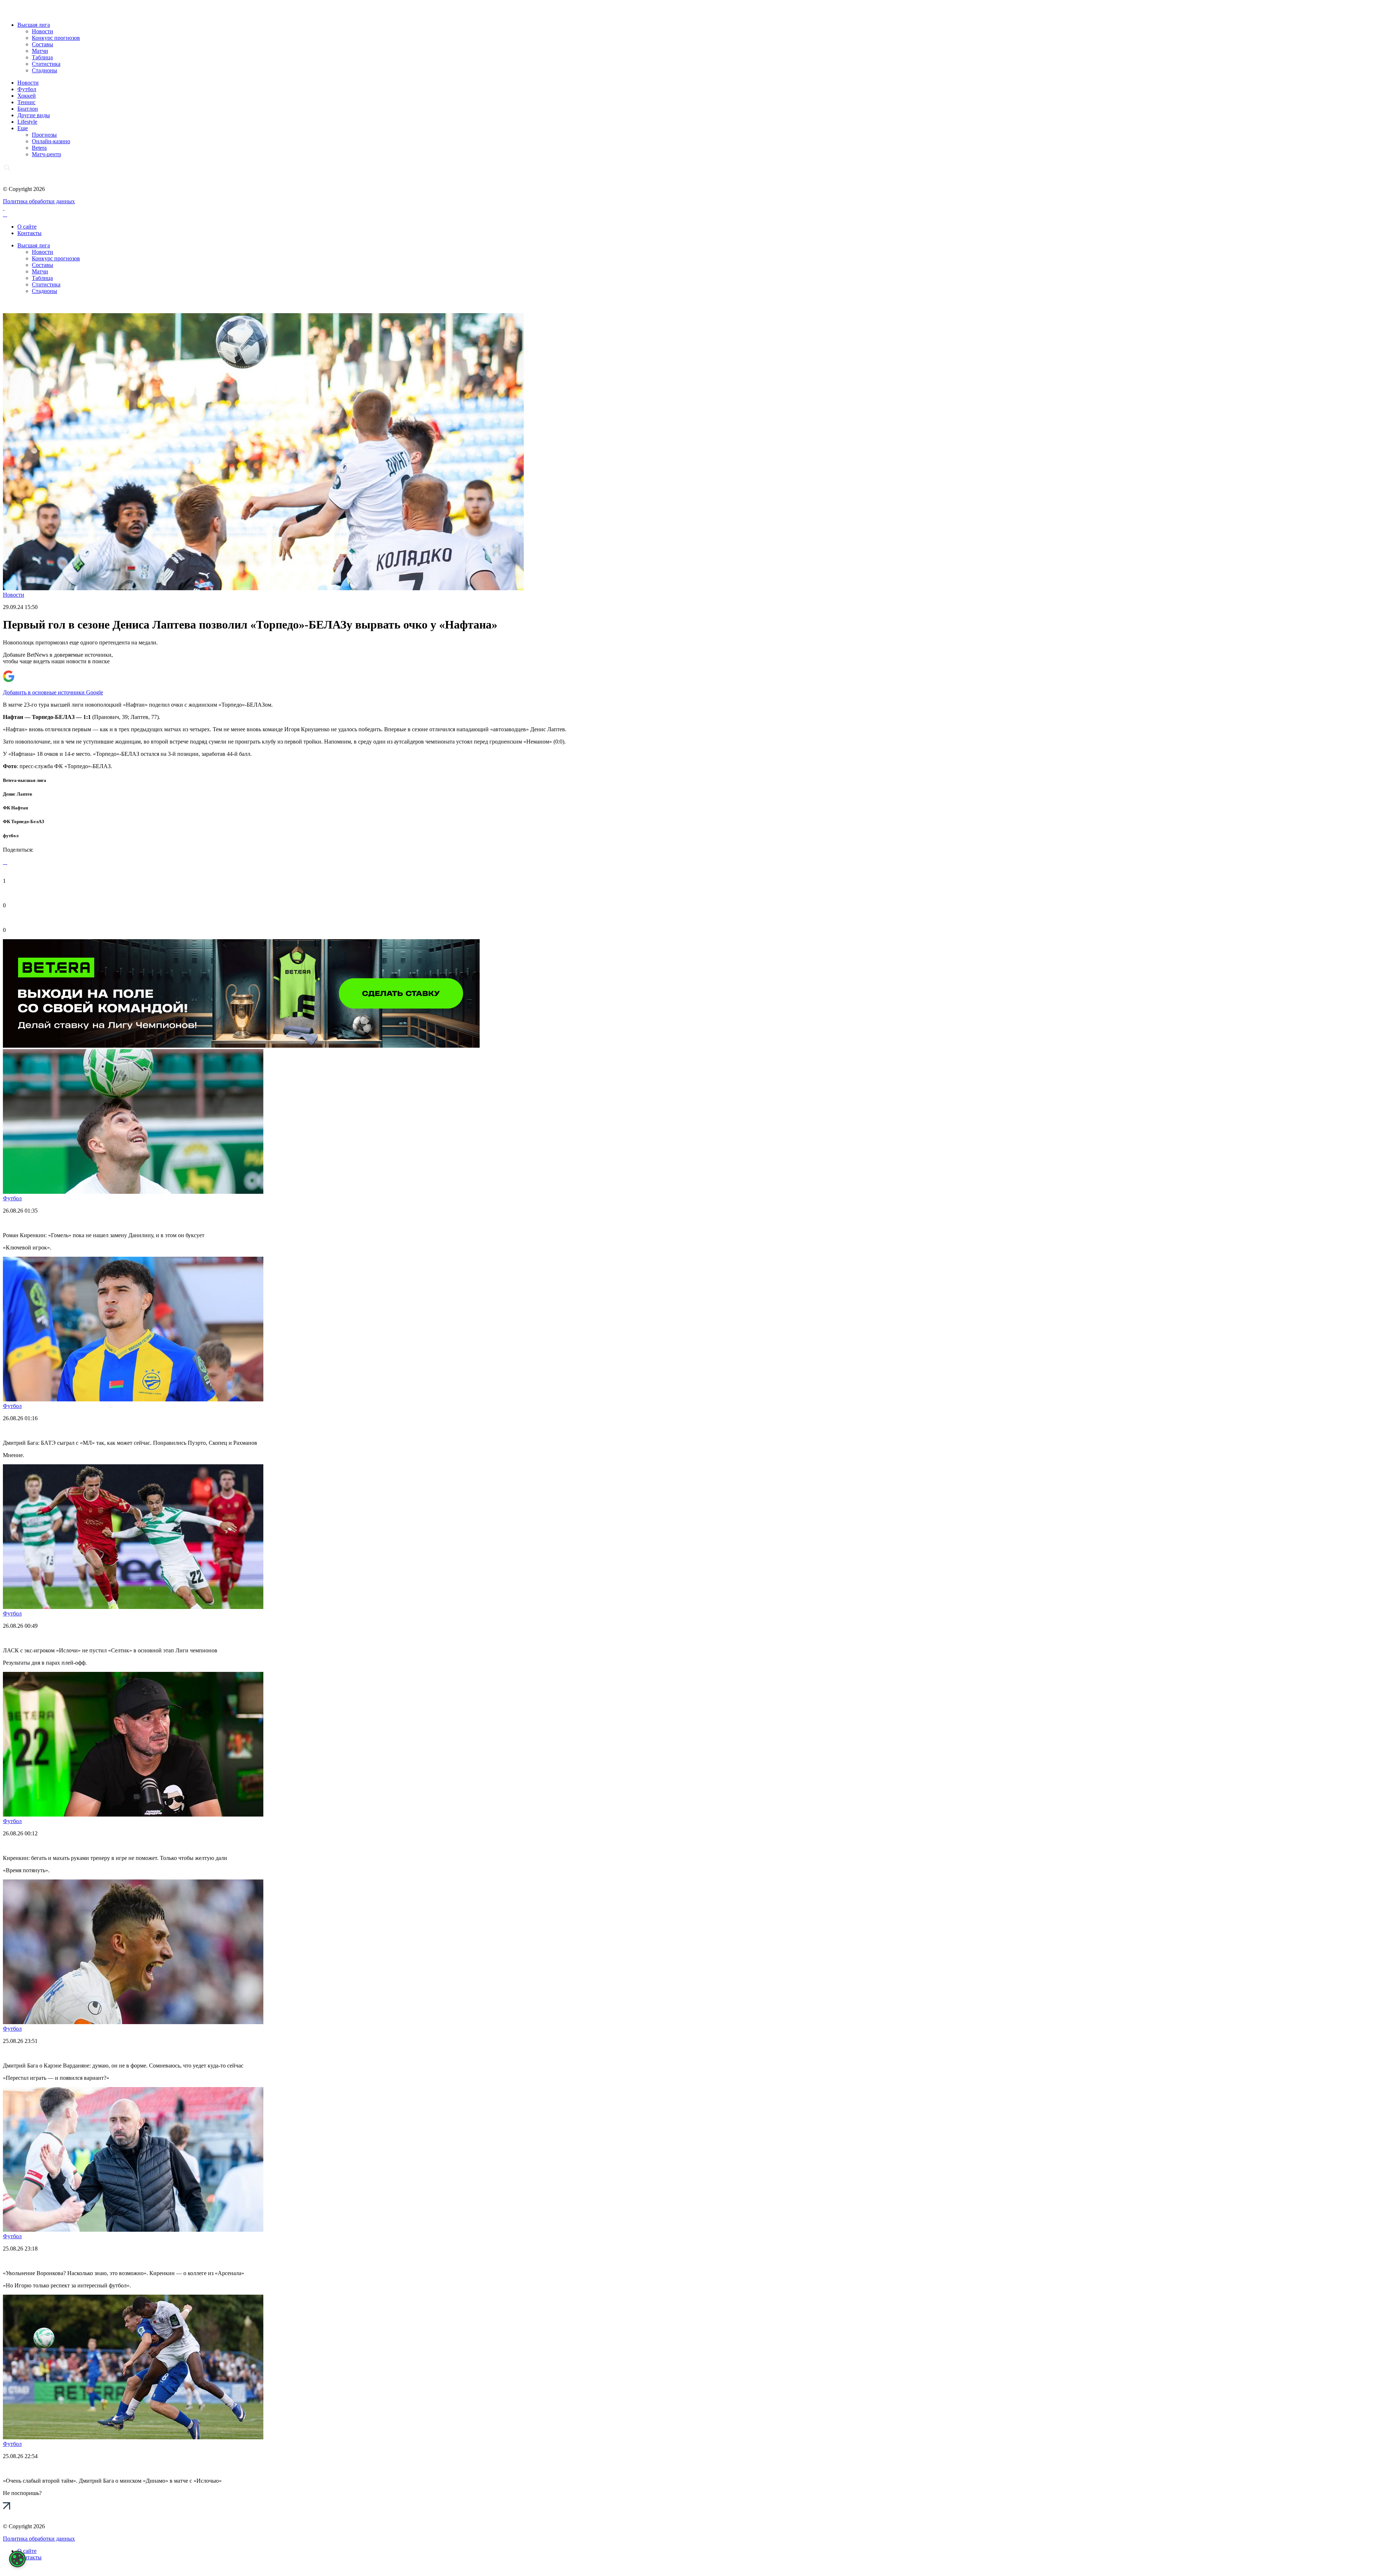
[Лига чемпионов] (241, 1046)
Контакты (29, 233)
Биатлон (28, 109)
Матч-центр (46, 154)
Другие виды (34, 115)
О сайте (27, 227)
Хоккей (27, 96)
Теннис (26, 102)
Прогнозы (44, 135)
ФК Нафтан (15, 808)
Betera (39, 148)
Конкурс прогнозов (56, 38)
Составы (43, 44)
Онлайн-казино (51, 141)
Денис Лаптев (18, 794)
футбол (11, 836)
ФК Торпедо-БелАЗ (24, 821)
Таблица (42, 57)
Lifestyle (27, 122)
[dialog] (17, 2559)
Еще (23, 128)
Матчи (40, 51)
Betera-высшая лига (25, 780)
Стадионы (44, 70)
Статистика (46, 64)
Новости (43, 31)
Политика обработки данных (39, 201)
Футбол (27, 89)
